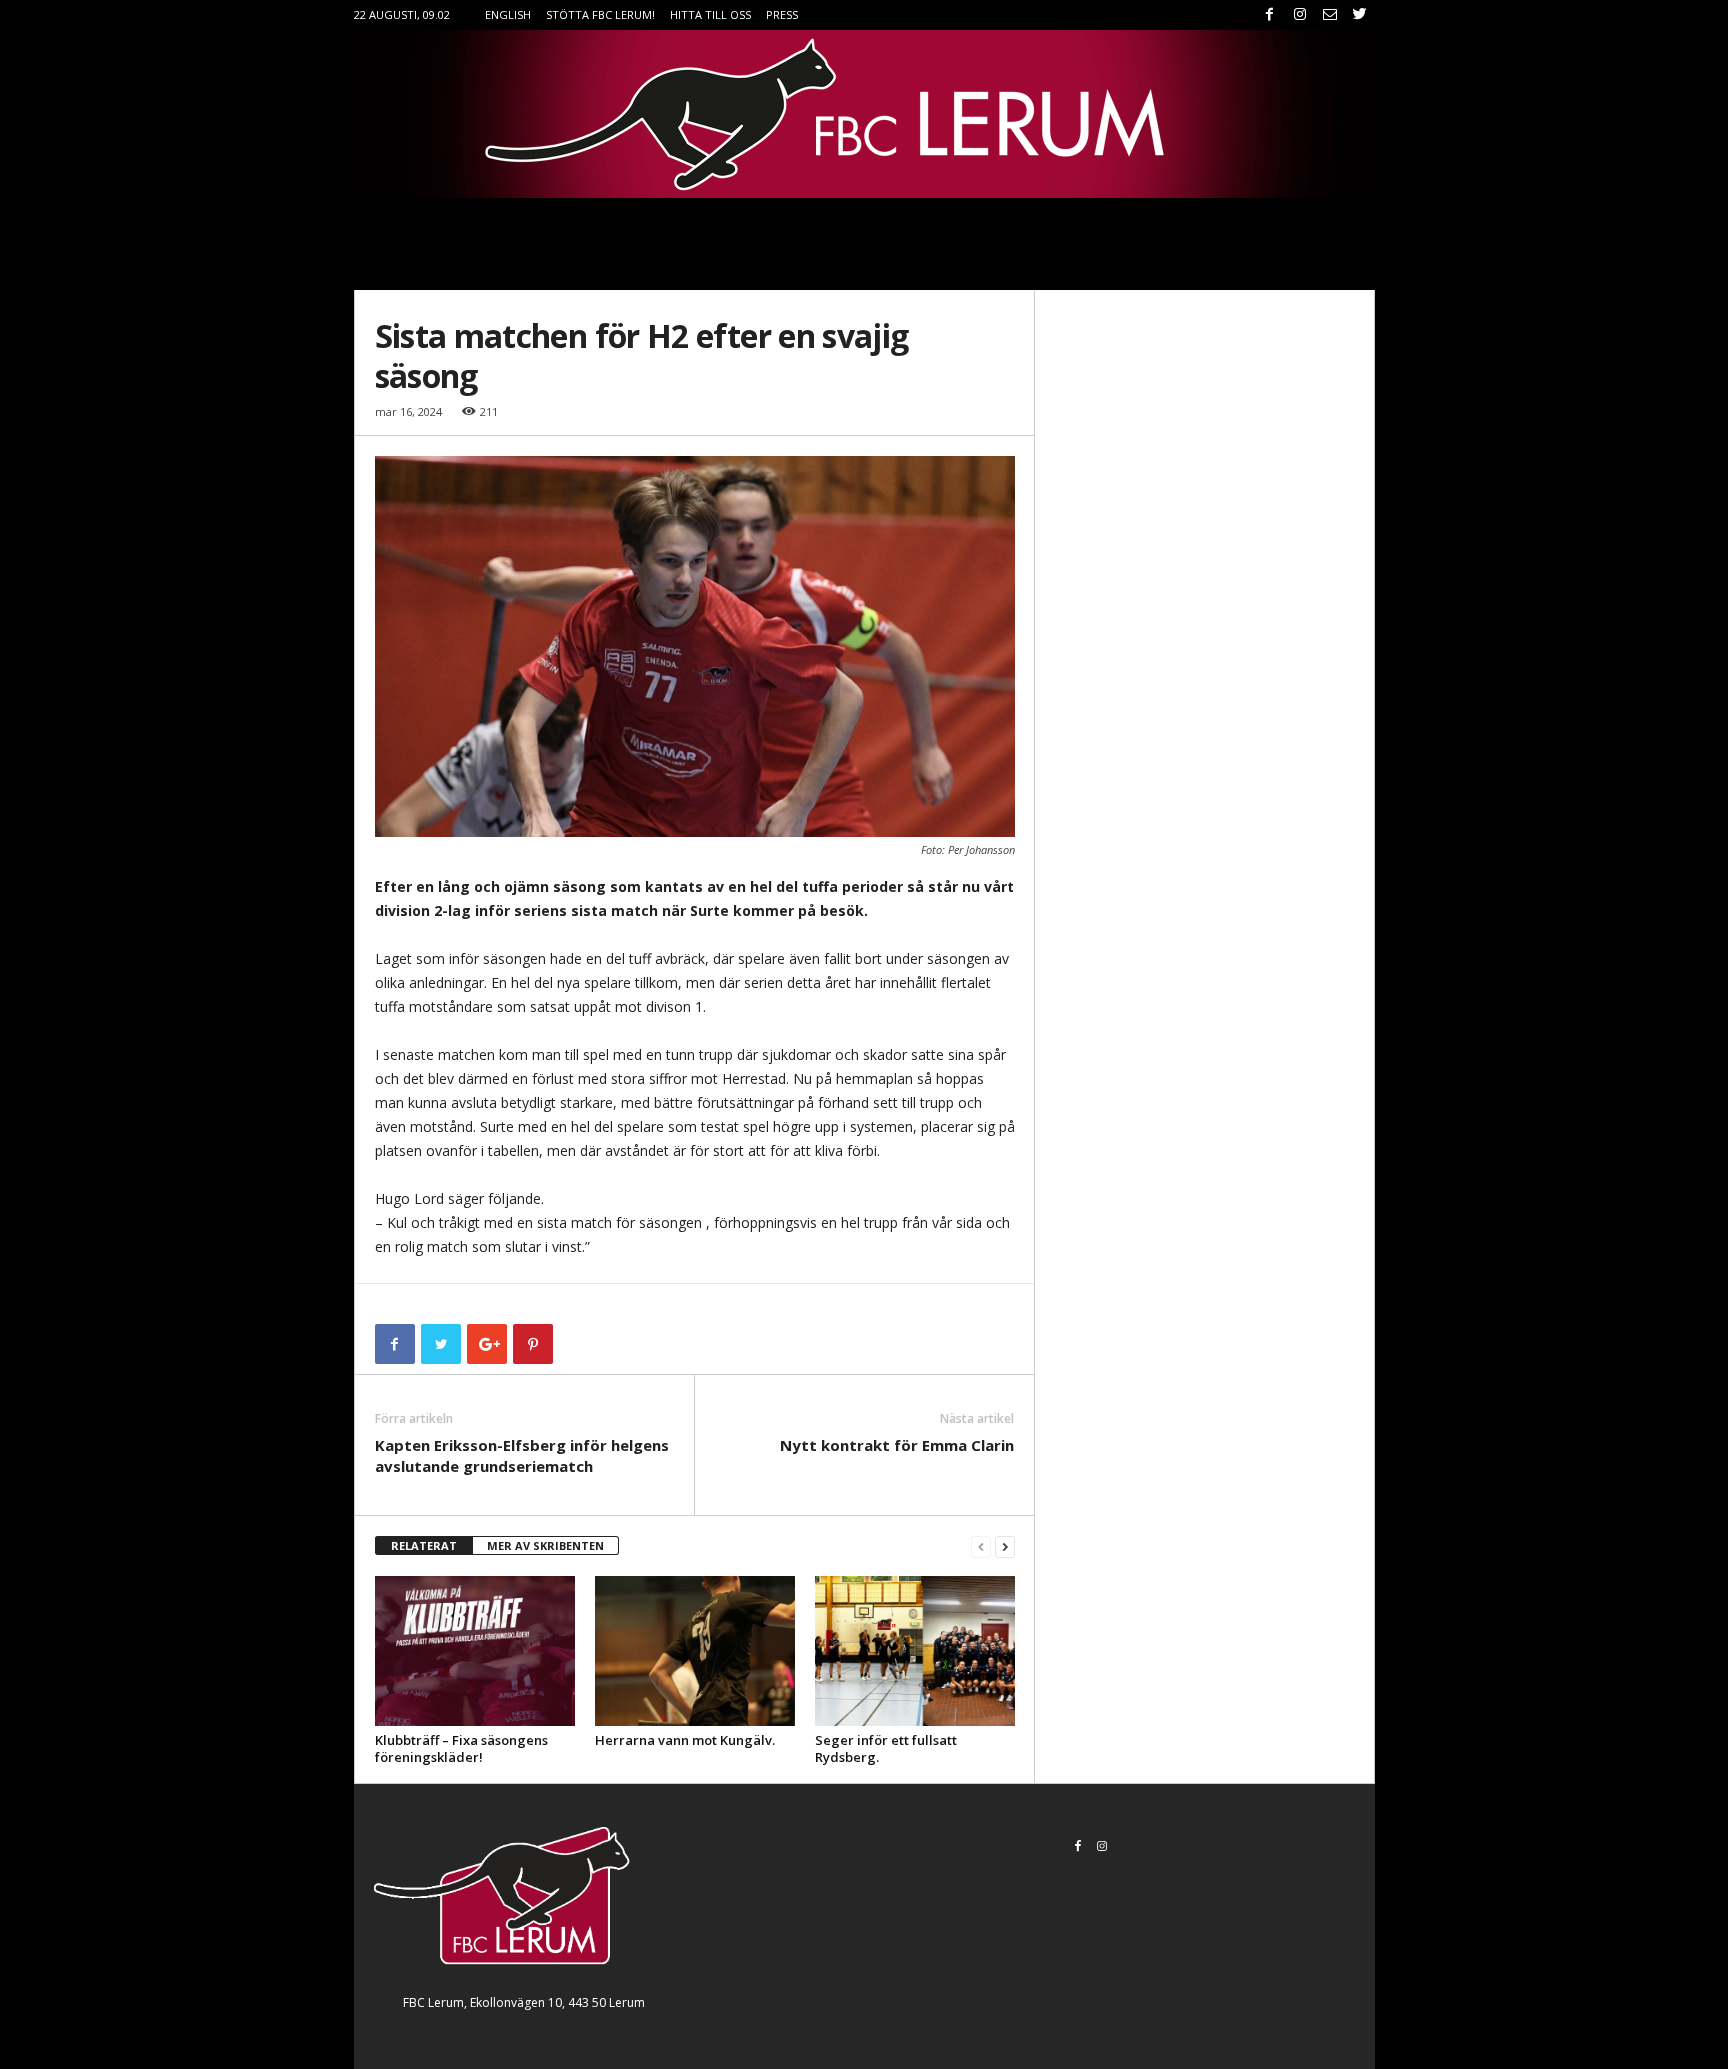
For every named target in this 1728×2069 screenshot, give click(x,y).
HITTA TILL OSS (710, 14)
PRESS (782, 14)
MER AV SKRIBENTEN (545, 1545)
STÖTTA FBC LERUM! (600, 14)
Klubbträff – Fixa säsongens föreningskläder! (461, 1748)
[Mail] (1330, 15)
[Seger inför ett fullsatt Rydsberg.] (915, 1651)
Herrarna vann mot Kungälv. (685, 1740)
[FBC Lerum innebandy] (864, 114)
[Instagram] (1300, 15)
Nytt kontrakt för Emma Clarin (897, 1445)
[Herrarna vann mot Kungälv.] (695, 1651)
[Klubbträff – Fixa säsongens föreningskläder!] (475, 1651)
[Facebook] (1270, 15)
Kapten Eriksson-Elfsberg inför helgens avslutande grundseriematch (522, 1455)
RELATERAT (424, 1545)
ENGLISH (508, 14)
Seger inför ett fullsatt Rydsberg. (886, 1748)
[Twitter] (1360, 15)
